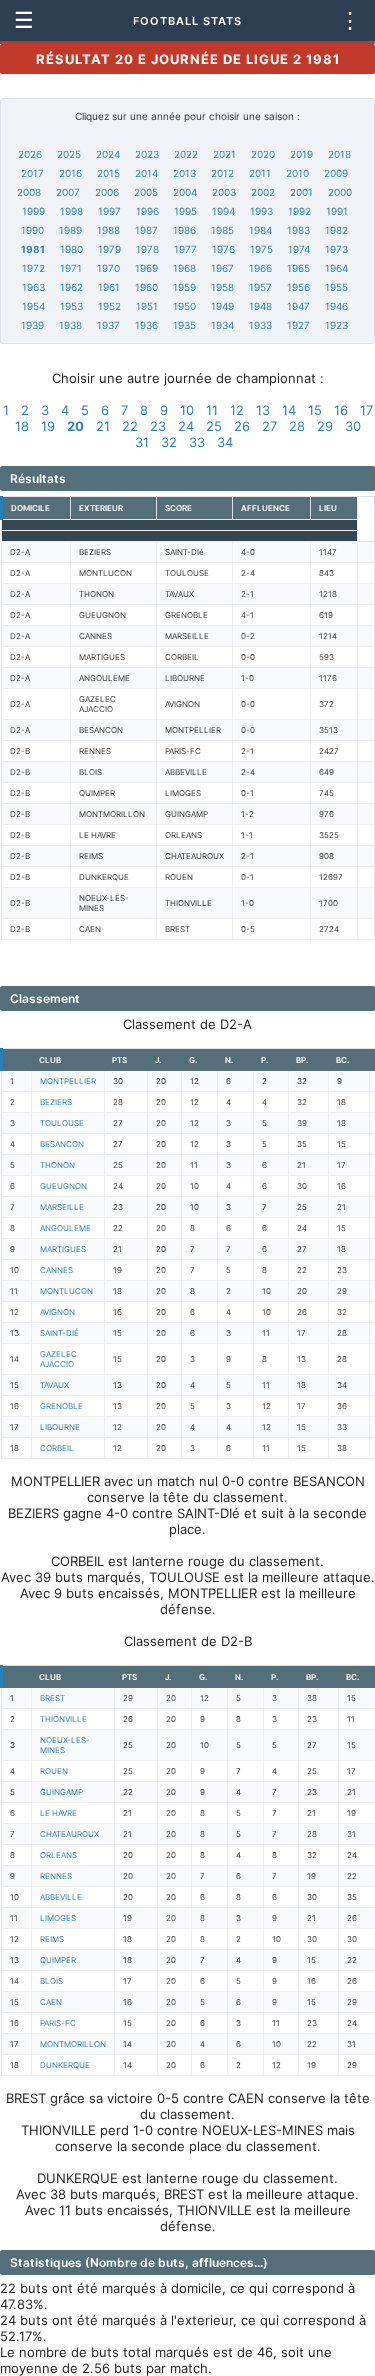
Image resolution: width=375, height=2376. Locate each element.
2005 (146, 192)
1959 (184, 287)
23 (158, 426)
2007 (68, 192)
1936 (146, 325)
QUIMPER (58, 1960)
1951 (147, 306)
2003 (224, 192)
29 (325, 426)
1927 (298, 325)
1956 (298, 287)
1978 (147, 249)
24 (186, 426)
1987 (146, 230)
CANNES (56, 1270)
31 (142, 442)
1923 (336, 325)
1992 (299, 211)
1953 (71, 306)
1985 (222, 230)
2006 (107, 192)
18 (22, 426)
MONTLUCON (66, 1291)
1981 (33, 249)
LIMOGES (58, 1918)
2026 (30, 154)
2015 (108, 173)
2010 (297, 173)
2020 (263, 154)
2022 (186, 154)
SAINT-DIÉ (59, 1333)
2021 (224, 154)
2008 (29, 192)
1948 (260, 306)
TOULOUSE (62, 1123)
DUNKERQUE (65, 2065)
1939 (32, 325)
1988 (108, 230)
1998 (71, 211)
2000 (340, 192)
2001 (301, 192)
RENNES (56, 1876)
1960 (146, 287)
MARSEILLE (62, 1207)
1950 (184, 306)
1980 (71, 249)
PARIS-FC (58, 2023)
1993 (261, 211)
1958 (222, 287)
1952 (109, 306)
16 (341, 410)
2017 (32, 173)
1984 (260, 230)
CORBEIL (57, 1448)
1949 (222, 306)
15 (315, 410)
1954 (33, 306)
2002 (263, 192)
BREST (52, 1698)
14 (289, 410)
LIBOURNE (60, 1427)
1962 (71, 287)
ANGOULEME (65, 1228)
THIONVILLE (63, 1719)
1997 (109, 211)
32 (169, 442)
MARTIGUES (63, 1249)
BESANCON (62, 1144)
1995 (185, 211)
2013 (184, 173)
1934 (222, 325)
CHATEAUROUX (69, 1834)
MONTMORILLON (73, 2044)
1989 (70, 230)
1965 (298, 268)
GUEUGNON (63, 1186)
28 (297, 426)
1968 (184, 268)
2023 (147, 154)
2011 (260, 173)
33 (197, 442)
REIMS (52, 1939)
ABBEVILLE (61, 1897)
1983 (298, 230)
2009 (336, 173)
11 (212, 410)
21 (103, 426)
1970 (108, 268)
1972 (33, 268)
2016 (70, 173)
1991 (337, 211)
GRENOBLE (61, 1406)
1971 (71, 268)
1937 (108, 325)
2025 (69, 154)
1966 (260, 268)
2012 (222, 173)
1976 (223, 249)
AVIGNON (57, 1312)
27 (269, 426)
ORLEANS (58, 1855)
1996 (147, 211)
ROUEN (54, 1771)
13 (263, 410)
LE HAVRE (58, 1813)
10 (187, 410)
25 (214, 426)
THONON (57, 1165)
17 (366, 410)
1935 (184, 325)
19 (48, 426)
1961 (109, 287)
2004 (185, 192)
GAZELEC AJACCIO (58, 1359)
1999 (33, 211)
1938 (70, 325)
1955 (336, 287)
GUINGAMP (61, 1792)
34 (225, 442)
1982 (336, 230)
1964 (336, 268)
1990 (32, 230)
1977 (185, 249)
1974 (299, 249)
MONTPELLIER (68, 1081)
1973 (336, 249)
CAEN (51, 2002)
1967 (222, 268)
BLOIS (51, 1981)
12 (237, 410)
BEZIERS (56, 1102)
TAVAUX (54, 1385)
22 (130, 426)
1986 (184, 230)
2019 (301, 154)
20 (75, 426)
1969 (146, 268)
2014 (146, 173)
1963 (33, 287)
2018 (339, 154)
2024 (108, 154)
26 (242, 426)
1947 (298, 306)
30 (353, 426)
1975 (261, 249)
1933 (260, 325)
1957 (260, 287)
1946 (336, 306)
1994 (223, 211)
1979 (109, 249)
